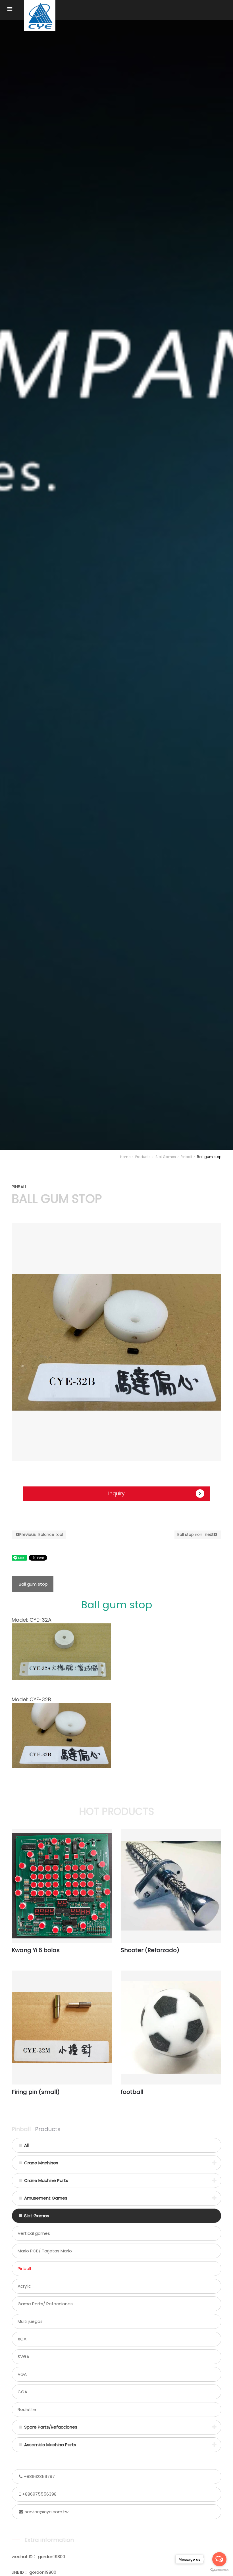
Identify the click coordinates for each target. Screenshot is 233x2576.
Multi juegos (30, 2321)
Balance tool (41, 1534)
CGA (22, 2392)
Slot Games (166, 1157)
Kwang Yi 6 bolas (36, 1950)
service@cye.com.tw (47, 2512)
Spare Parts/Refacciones (51, 2427)
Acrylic (24, 2286)
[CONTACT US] (116, 584)
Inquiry (116, 1494)
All (26, 2145)
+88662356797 (39, 2476)
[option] (116, 1342)
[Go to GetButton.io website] (219, 2570)
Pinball (186, 1157)
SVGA (23, 2357)
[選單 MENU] (10, 9)
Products (143, 1157)
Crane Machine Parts (46, 2180)
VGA (22, 2374)
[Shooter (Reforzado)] (171, 1886)
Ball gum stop (33, 1584)
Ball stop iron (195, 1534)
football (132, 2092)
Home (125, 1157)
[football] (171, 2028)
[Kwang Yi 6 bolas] (62, 1886)
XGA (22, 2339)
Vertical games (34, 2233)
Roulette (27, 2409)
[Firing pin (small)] (62, 2028)
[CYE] (40, 16)
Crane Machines (41, 2163)
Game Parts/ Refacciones (45, 2304)
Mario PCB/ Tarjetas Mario (45, 2251)
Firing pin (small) (36, 2092)
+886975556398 (39, 2494)
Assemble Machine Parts (50, 2445)
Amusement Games (46, 2198)
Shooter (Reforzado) (150, 1950)
